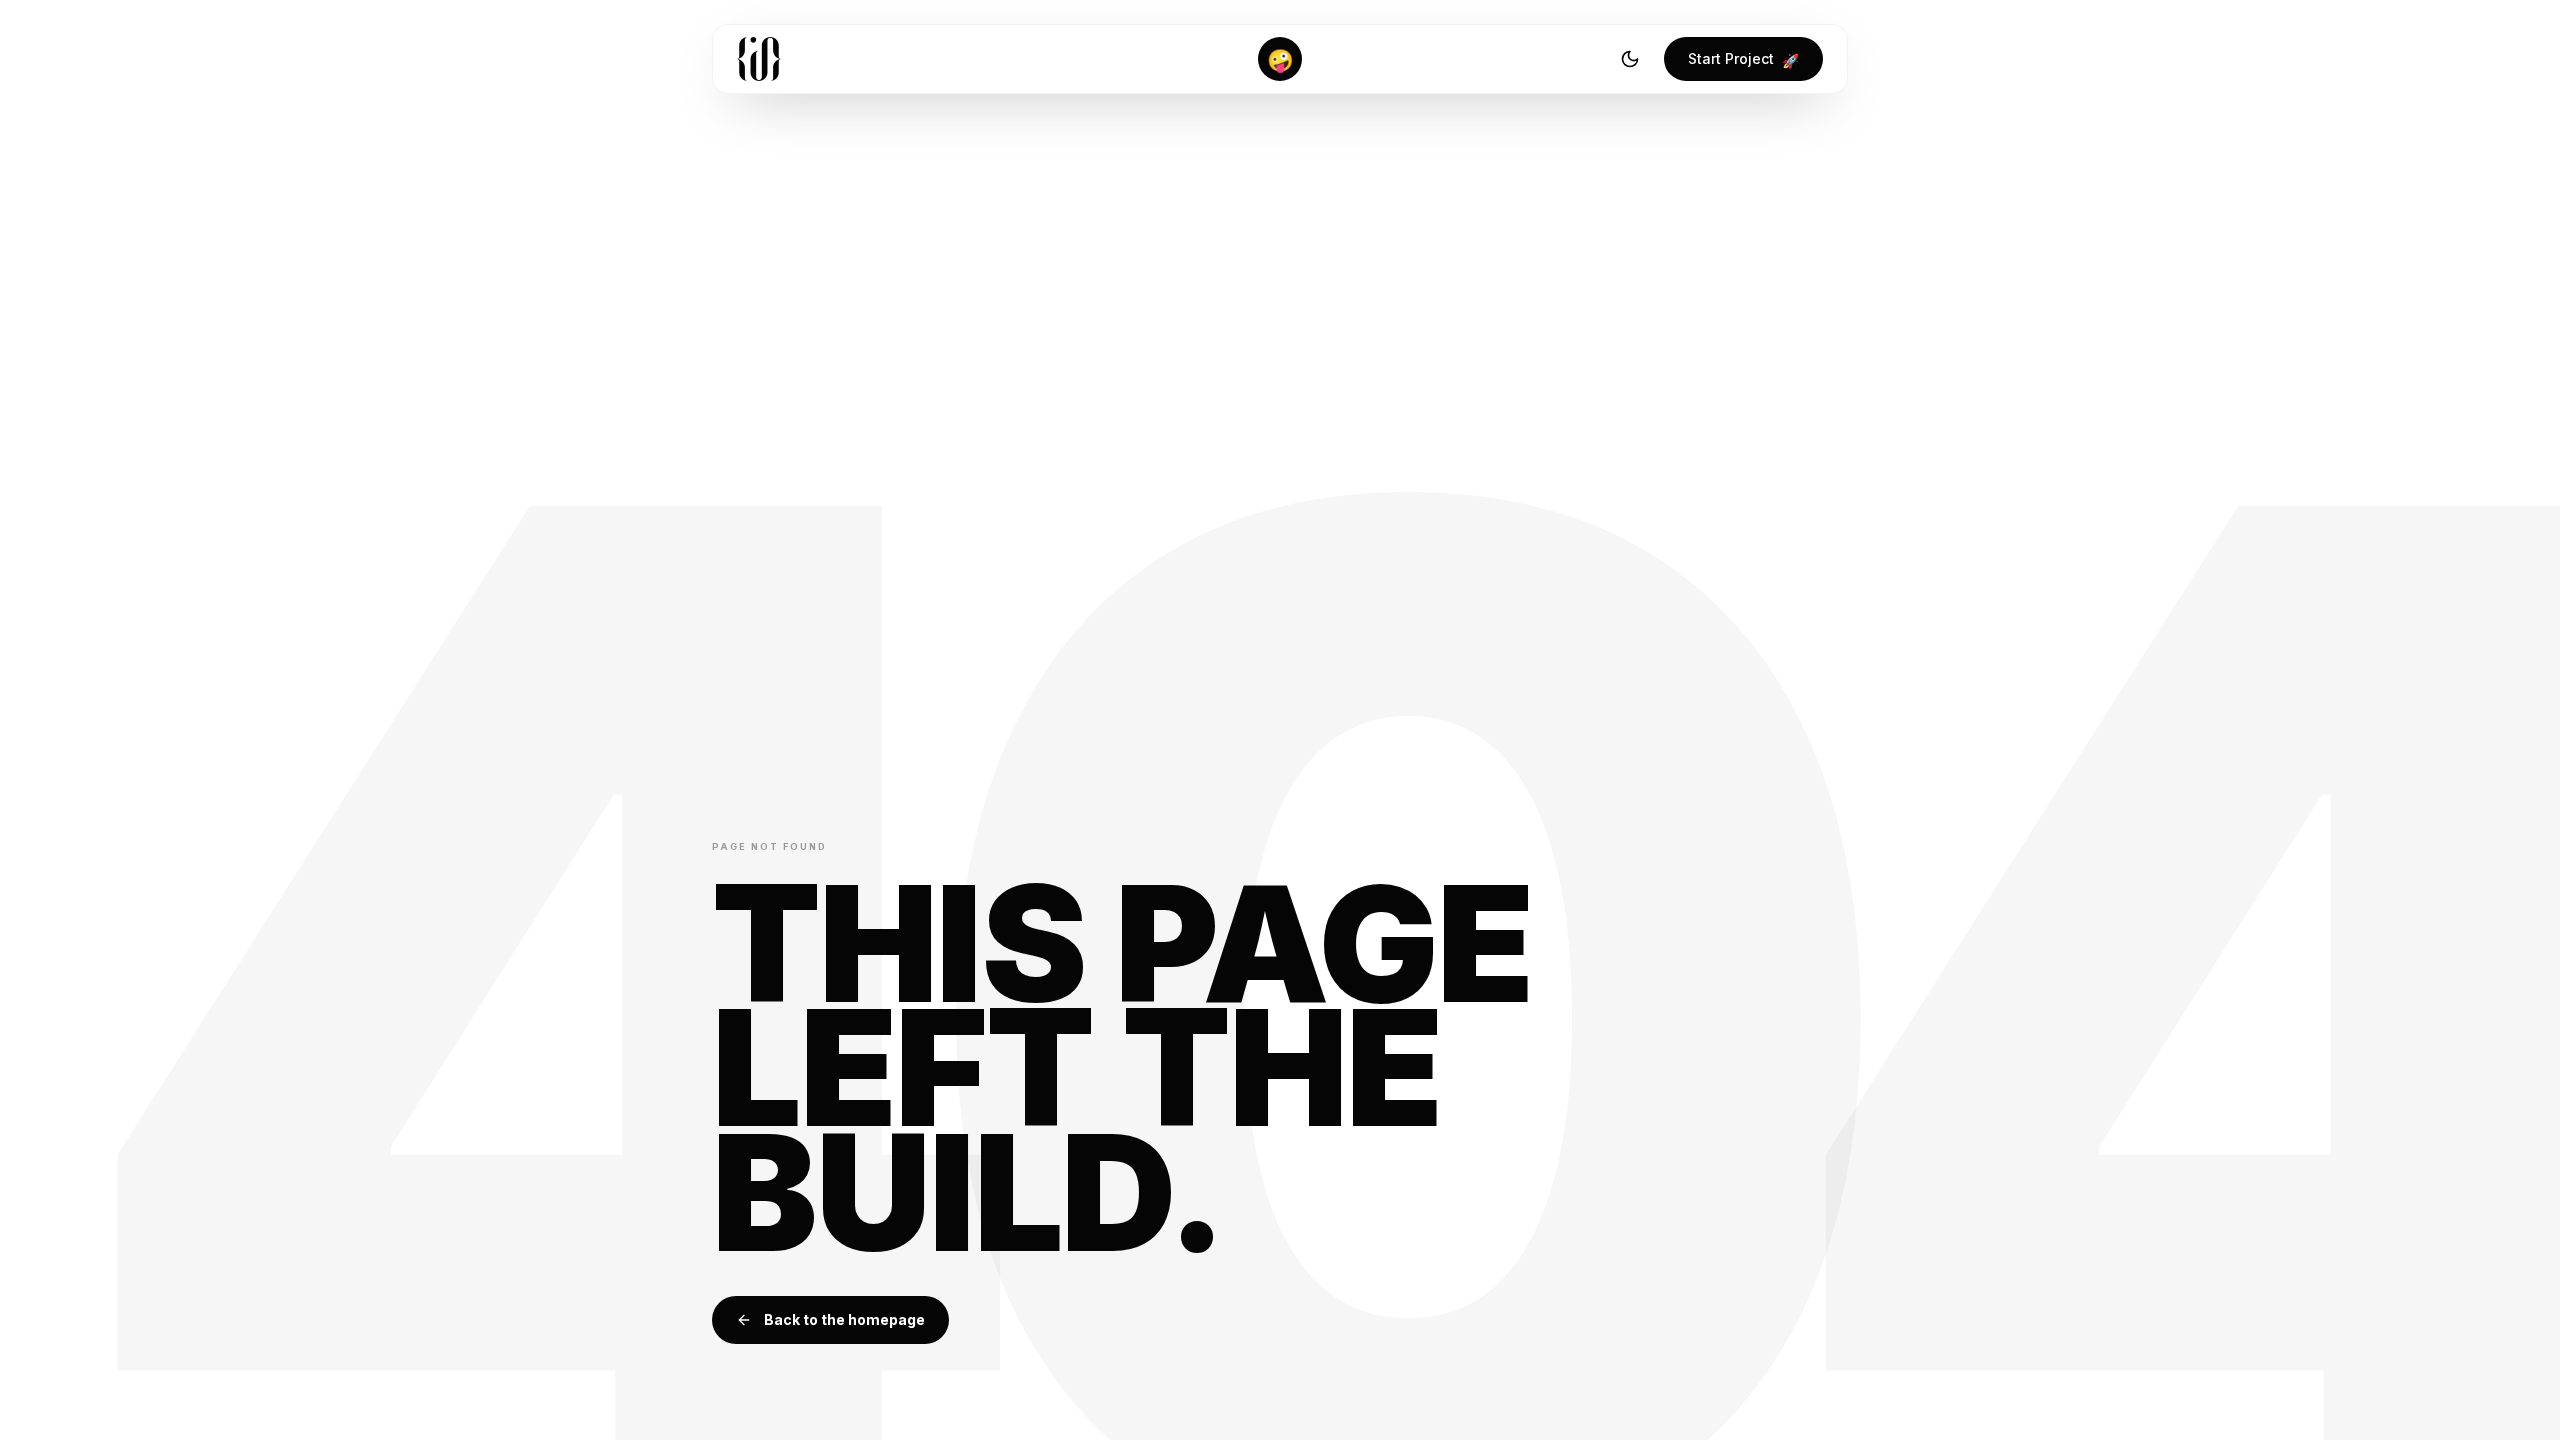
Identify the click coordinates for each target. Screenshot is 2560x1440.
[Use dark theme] (1630, 59)
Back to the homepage (844, 1319)
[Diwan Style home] (759, 59)
